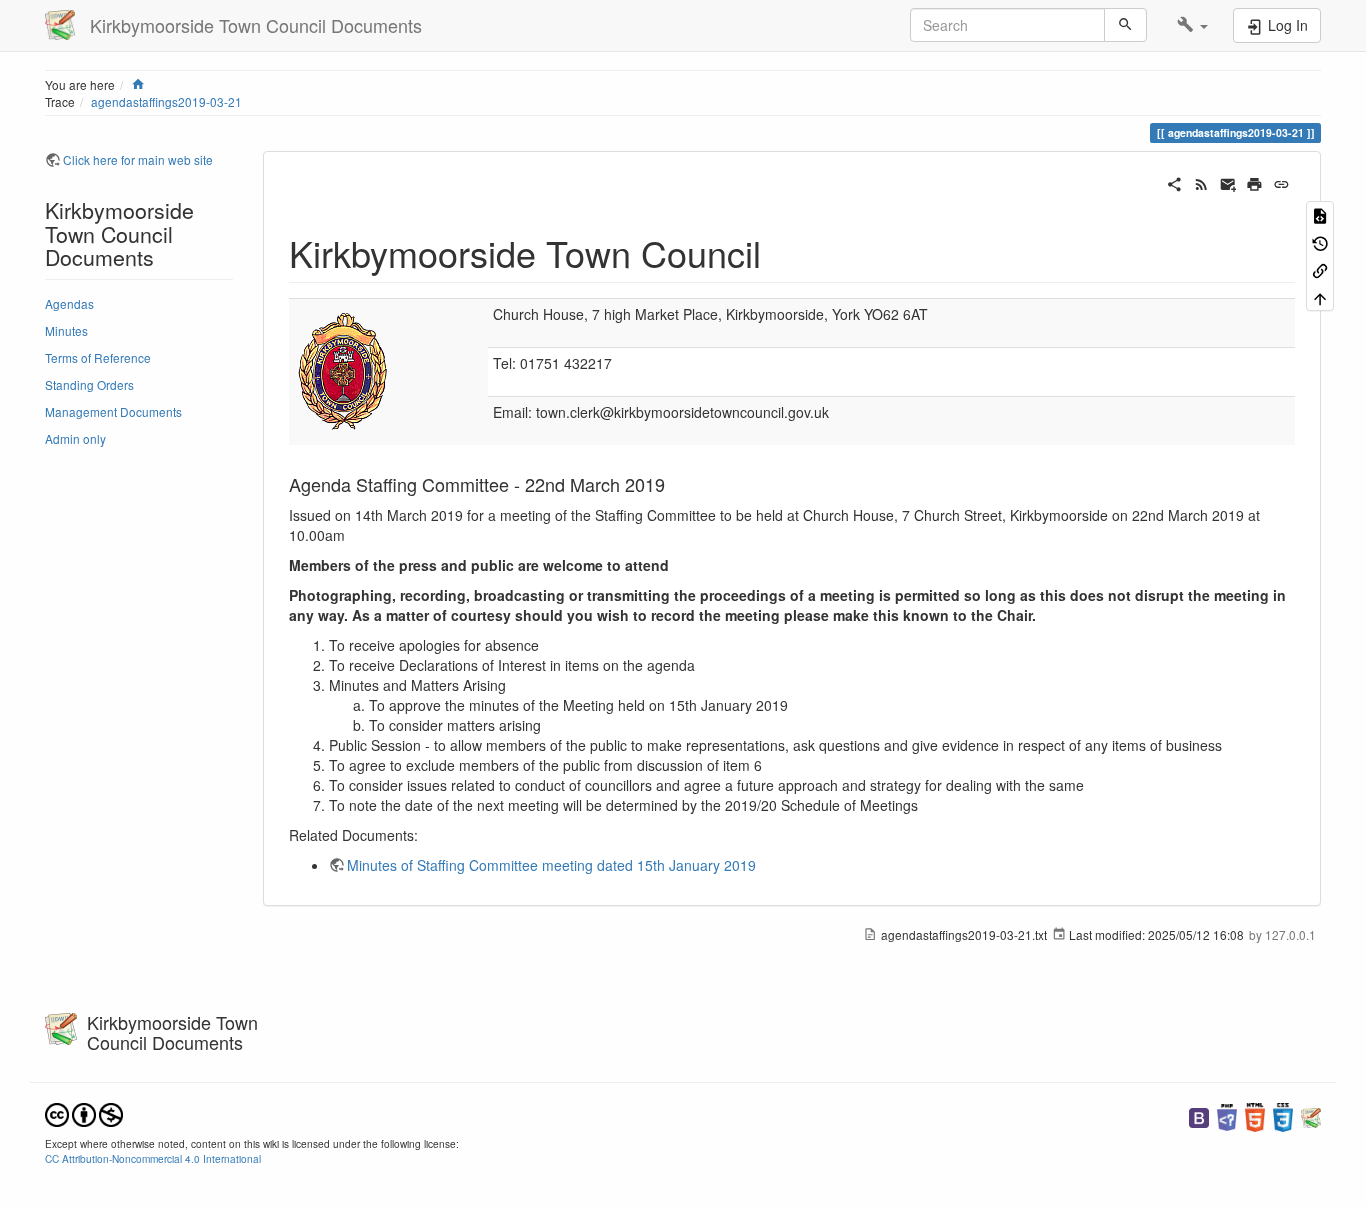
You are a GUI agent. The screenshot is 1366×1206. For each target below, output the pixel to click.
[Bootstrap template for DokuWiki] (1199, 1115)
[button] (1192, 25)
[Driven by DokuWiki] (1311, 1115)
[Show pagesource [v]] (1320, 214)
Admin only (75, 438)
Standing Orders (89, 384)
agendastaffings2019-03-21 (166, 101)
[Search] (1125, 25)
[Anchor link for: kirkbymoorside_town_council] (779, 252)
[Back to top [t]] (1320, 296)
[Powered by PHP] (1227, 1115)
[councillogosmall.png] (344, 370)
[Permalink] (1281, 182)
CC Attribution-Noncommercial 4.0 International (153, 1158)
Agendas (69, 303)
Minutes (66, 330)
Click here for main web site (138, 159)
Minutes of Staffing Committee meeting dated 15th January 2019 (551, 865)
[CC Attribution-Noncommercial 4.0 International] (84, 1112)
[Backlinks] (1320, 269)
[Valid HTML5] (1255, 1115)
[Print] (1254, 182)
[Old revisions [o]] (1320, 241)
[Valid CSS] (1283, 1115)
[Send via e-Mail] (1228, 182)
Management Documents (113, 411)
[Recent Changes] (1201, 182)
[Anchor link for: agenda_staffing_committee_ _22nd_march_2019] (674, 484)
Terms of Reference (98, 357)
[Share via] (1174, 182)
